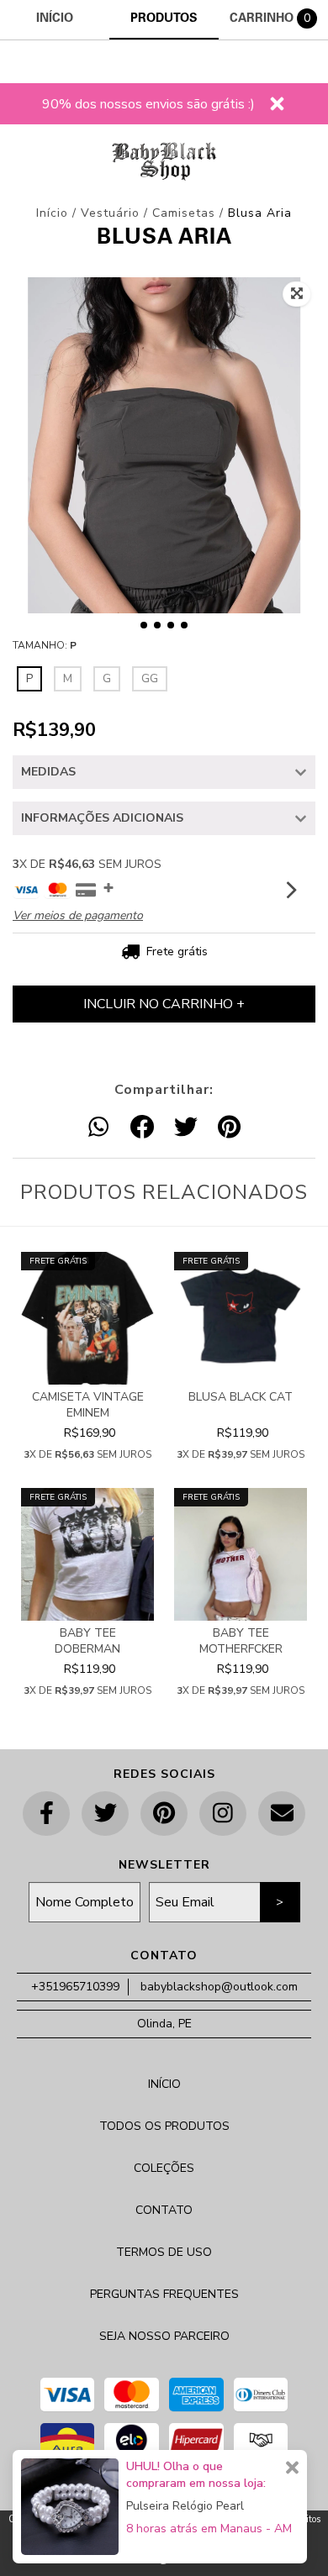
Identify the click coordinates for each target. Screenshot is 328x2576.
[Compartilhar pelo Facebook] (142, 1128)
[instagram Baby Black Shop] (223, 1814)
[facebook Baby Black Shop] (46, 1814)
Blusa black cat (241, 1397)
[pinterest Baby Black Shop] (164, 1814)
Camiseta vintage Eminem (88, 1405)
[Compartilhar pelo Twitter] (186, 1128)
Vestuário (112, 213)
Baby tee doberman (87, 1641)
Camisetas (184, 213)
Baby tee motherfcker (241, 1641)
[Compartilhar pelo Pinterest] (229, 1128)
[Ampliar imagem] (297, 294)
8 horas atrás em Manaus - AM (209, 2529)
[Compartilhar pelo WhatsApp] (98, 1128)
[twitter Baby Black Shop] (105, 1814)
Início (52, 213)
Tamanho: (45, 645)
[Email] (282, 1814)
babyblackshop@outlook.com (219, 1987)
